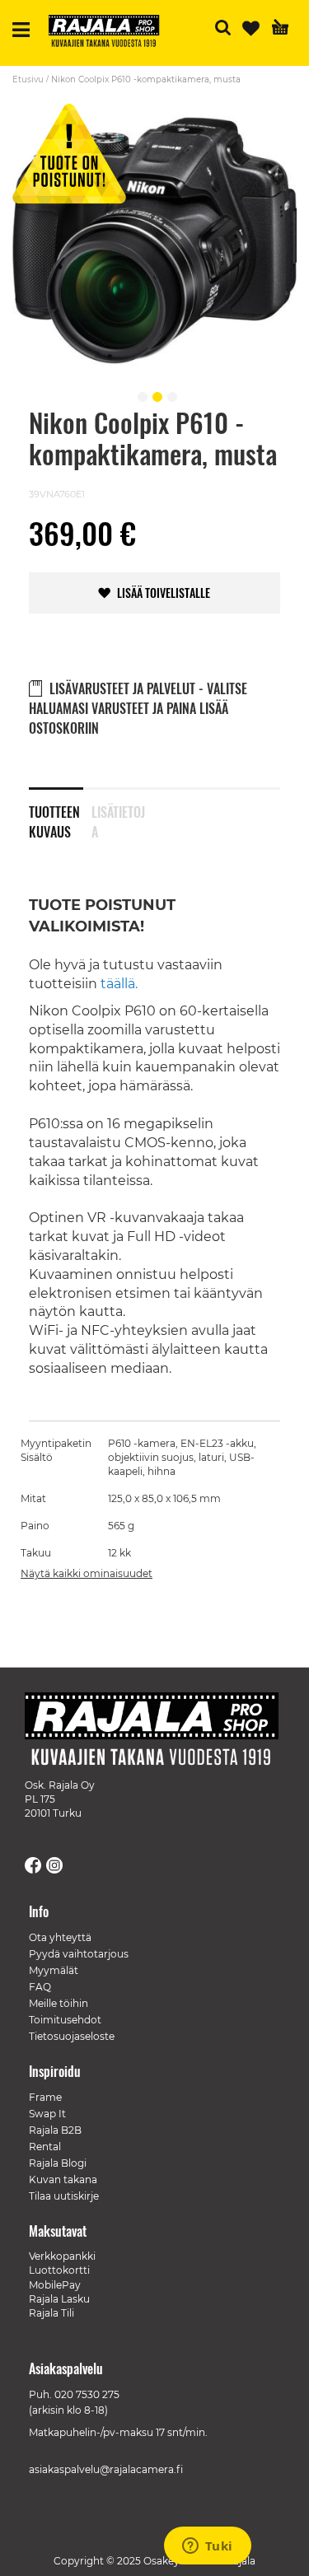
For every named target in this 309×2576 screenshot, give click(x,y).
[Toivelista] (251, 28)
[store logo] (110, 33)
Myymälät (54, 1970)
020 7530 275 (87, 2394)
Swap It (47, 2114)
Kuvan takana (63, 2179)
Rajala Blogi (58, 2163)
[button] (140, 394)
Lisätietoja (118, 819)
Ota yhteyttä (60, 1937)
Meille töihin (59, 2003)
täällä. (119, 984)
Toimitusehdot (65, 2020)
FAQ (40, 1987)
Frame (45, 2097)
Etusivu (28, 79)
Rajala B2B (55, 2130)
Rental (45, 2147)
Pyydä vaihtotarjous (79, 1954)
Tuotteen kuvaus (54, 819)
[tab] (60, 811)
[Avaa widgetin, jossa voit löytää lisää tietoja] (207, 2547)
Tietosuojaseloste (72, 2036)
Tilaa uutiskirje (64, 2196)
